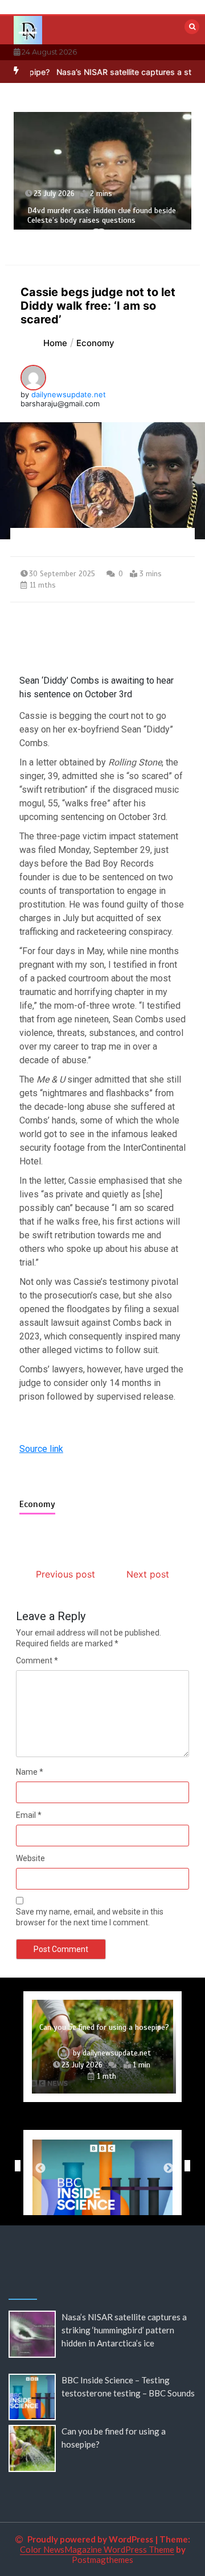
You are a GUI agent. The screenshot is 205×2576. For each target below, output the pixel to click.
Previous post (65, 1574)
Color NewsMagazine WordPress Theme (97, 2549)
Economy (37, 1504)
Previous (15, 2166)
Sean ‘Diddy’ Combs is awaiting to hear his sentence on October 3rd (97, 687)
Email (29, 1815)
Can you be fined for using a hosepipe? (104, 2027)
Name (30, 1772)
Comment (37, 1661)
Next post (148, 1574)
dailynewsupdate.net (69, 394)
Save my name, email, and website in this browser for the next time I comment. (90, 1917)
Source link (41, 1449)
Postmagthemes (102, 2560)
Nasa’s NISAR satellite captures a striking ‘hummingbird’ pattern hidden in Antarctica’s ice (124, 2330)
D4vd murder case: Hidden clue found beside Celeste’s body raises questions (102, 216)
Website (30, 1858)
